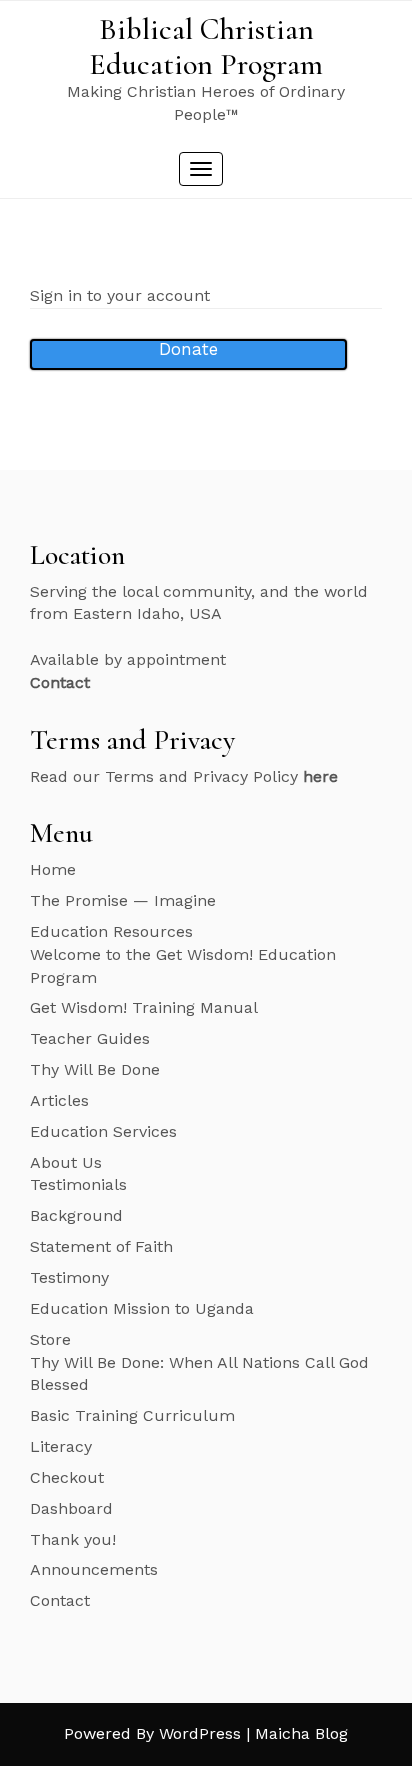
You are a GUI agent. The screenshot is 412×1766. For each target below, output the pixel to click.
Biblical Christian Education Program (206, 47)
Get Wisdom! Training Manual (144, 1007)
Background (76, 1215)
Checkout (67, 1477)
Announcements (94, 1569)
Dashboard (71, 1508)
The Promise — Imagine (123, 900)
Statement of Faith (101, 1246)
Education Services (103, 1131)
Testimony (69, 1277)
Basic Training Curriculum (132, 1415)
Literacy (61, 1446)
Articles (59, 1100)
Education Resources (111, 931)
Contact (60, 1600)
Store (50, 1339)
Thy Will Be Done (95, 1069)
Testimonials (78, 1184)
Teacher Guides (90, 1038)
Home (53, 869)
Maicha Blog (301, 1733)
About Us (66, 1162)
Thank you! (73, 1539)
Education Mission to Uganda (142, 1308)
